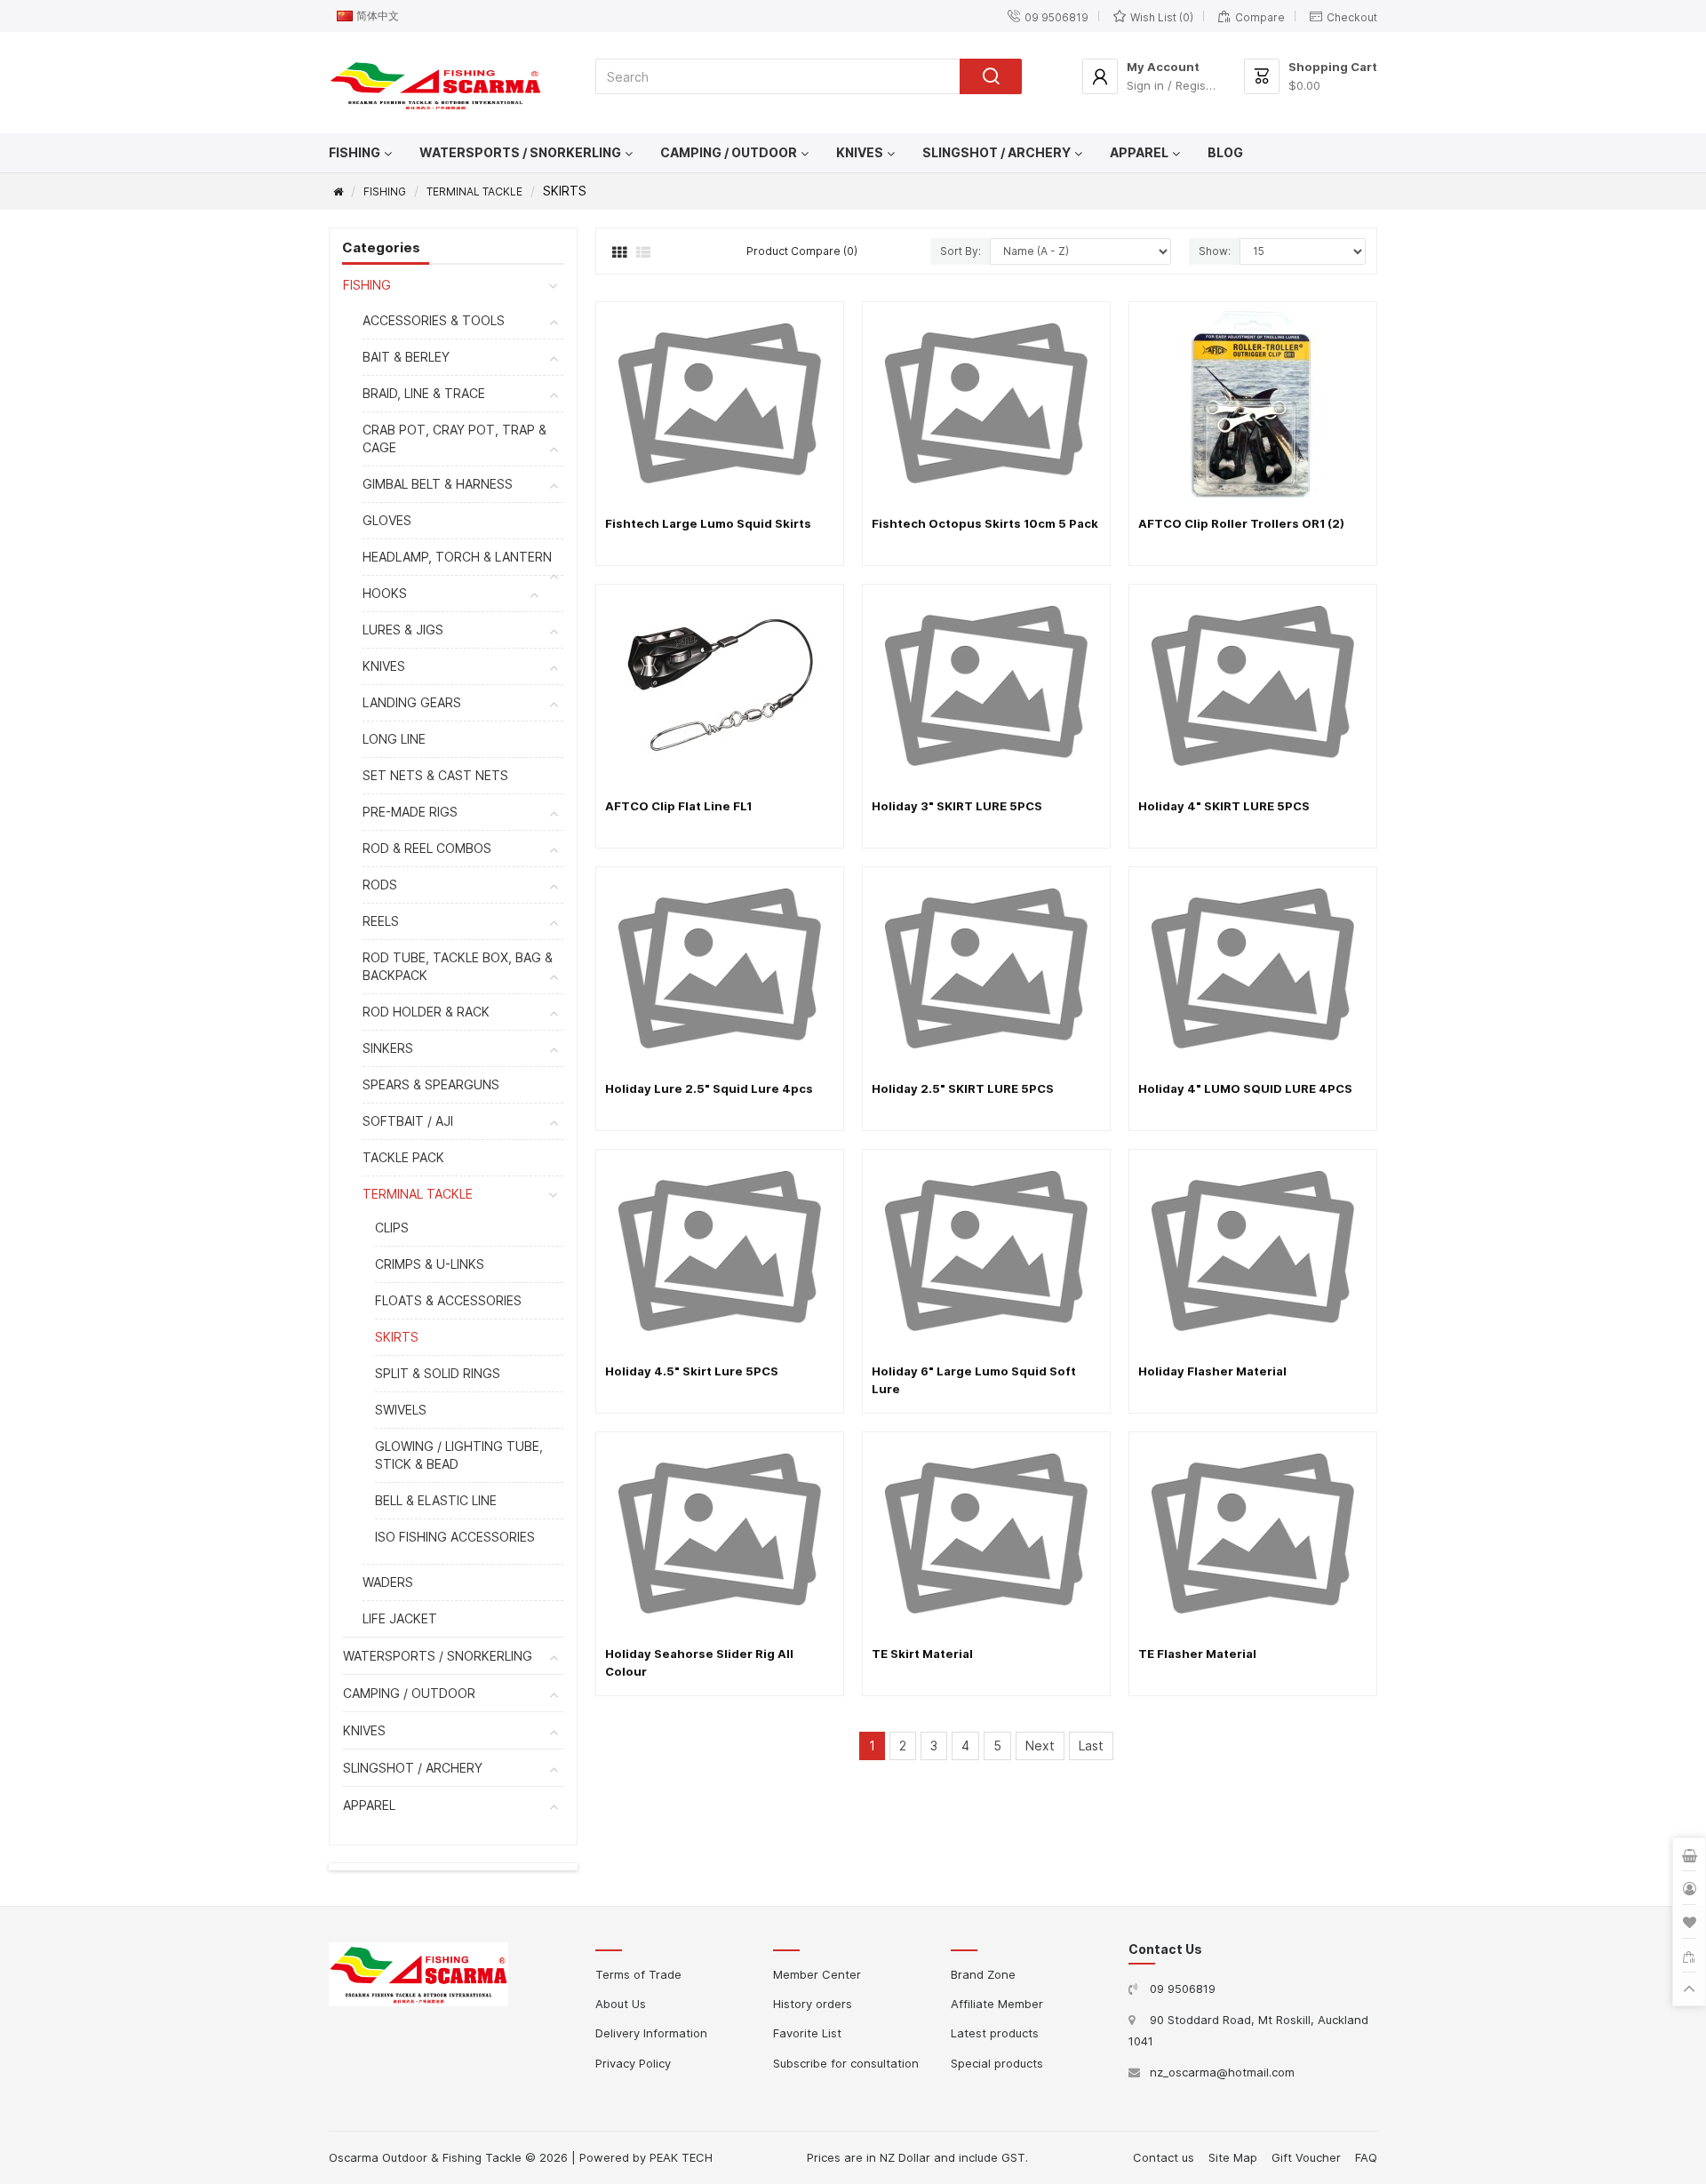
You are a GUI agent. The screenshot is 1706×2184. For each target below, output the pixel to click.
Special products (997, 2063)
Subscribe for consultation (846, 2063)
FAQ (1366, 2157)
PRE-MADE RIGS (410, 812)
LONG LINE (394, 739)
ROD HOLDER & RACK (426, 1012)
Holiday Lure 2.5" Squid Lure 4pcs (709, 1088)
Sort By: (961, 251)
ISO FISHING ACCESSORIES (455, 1537)
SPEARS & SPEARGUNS (431, 1084)
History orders (813, 2004)
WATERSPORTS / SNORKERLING (520, 152)
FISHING (355, 152)
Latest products (995, 2033)
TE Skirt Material (922, 1654)
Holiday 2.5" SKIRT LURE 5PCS (963, 1088)
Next (1040, 1746)
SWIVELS (401, 1410)
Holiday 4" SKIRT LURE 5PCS (1224, 806)
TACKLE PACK (403, 1157)
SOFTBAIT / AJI (408, 1121)
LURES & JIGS (403, 630)
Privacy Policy (633, 2063)
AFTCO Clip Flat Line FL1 (678, 806)
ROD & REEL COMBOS (427, 848)
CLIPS (392, 1228)
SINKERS (388, 1048)
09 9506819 (1183, 1989)
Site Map (1233, 2157)
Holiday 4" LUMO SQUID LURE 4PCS (1245, 1088)
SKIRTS (397, 1337)
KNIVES (860, 152)
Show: (1215, 251)
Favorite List (807, 2033)
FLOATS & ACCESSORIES (448, 1300)
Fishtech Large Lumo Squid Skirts (708, 523)
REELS (381, 921)
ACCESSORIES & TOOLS (434, 320)
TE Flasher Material (1197, 1654)
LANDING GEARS (412, 702)
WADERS (388, 1582)
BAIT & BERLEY (406, 357)
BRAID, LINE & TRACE (424, 393)
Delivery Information (651, 2033)
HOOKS (385, 593)
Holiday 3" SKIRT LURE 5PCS (957, 806)
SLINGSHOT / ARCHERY (996, 152)
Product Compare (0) (802, 251)
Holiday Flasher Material (1212, 1371)
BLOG (1225, 152)
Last (1091, 1746)
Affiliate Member (997, 2004)
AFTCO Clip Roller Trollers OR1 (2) (1241, 523)
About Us (621, 2004)
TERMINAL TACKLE (474, 191)
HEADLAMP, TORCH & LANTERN (457, 557)
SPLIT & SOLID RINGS (438, 1373)
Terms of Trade (638, 1974)
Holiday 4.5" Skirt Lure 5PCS (692, 1371)
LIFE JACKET (400, 1618)
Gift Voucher (1306, 2157)
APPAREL (1139, 152)
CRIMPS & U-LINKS (430, 1264)
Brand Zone (983, 1974)
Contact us (1164, 2157)
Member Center (817, 1974)
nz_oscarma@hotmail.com (1222, 2072)
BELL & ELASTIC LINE (436, 1500)
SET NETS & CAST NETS (435, 775)
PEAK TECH (681, 2157)
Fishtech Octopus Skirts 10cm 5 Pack (985, 523)
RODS (380, 885)
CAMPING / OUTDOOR (729, 152)
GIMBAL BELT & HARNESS (438, 484)
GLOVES (387, 520)
